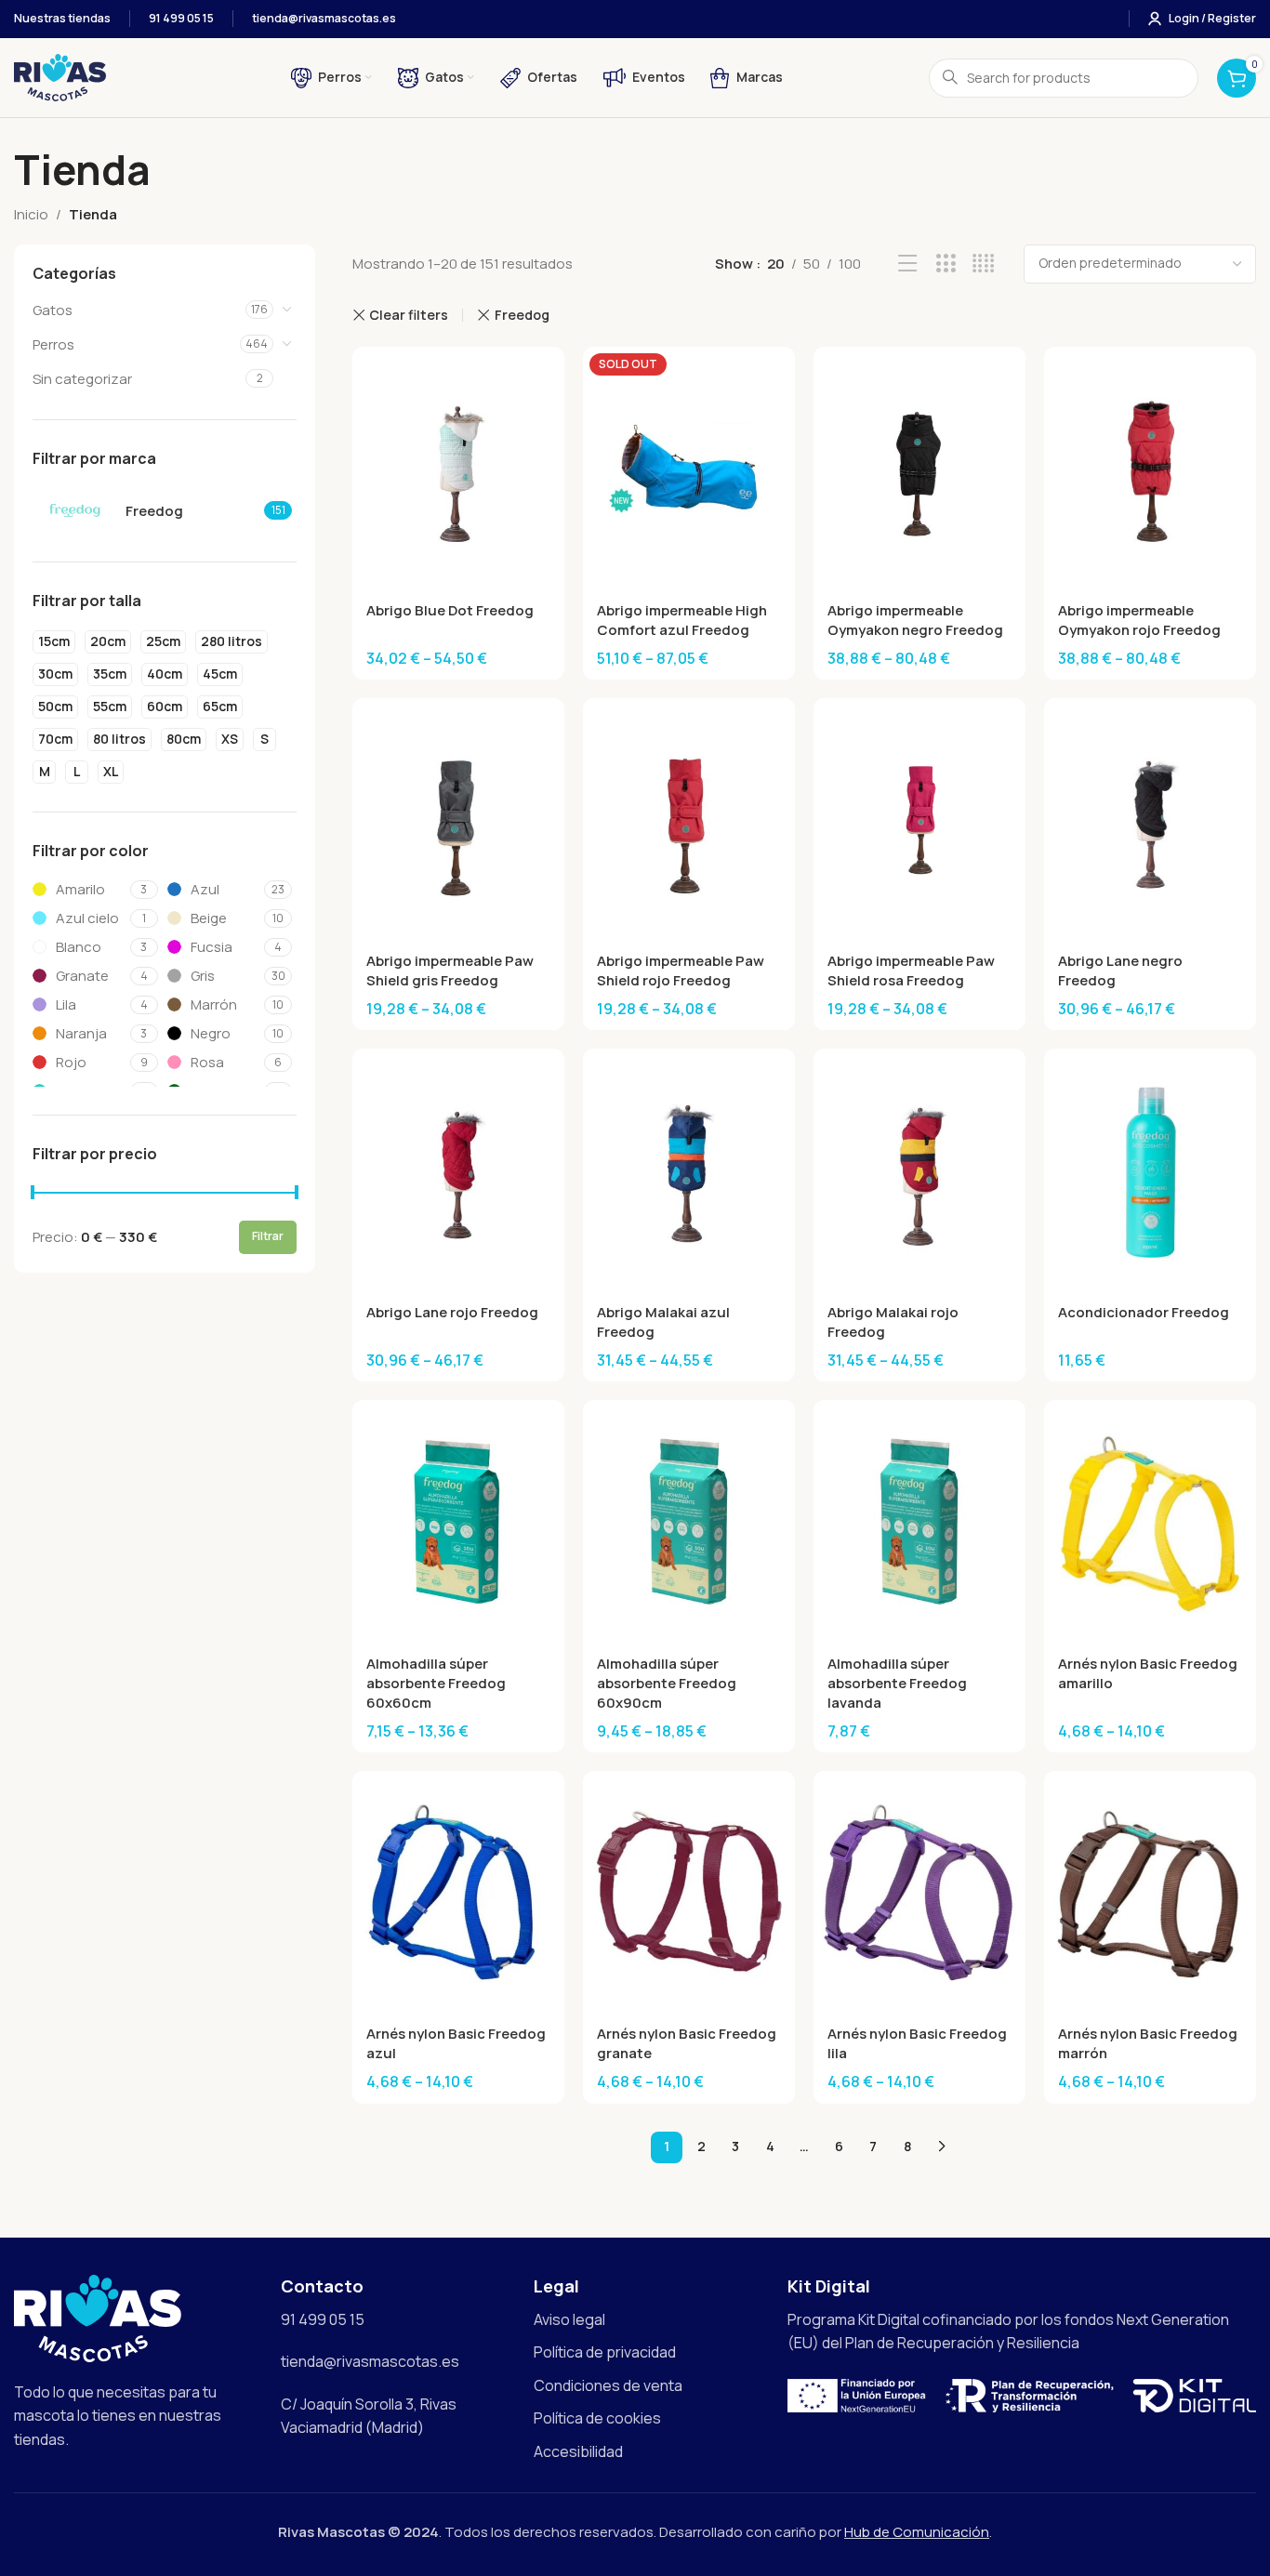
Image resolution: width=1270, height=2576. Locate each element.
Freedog (522, 315)
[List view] (908, 264)
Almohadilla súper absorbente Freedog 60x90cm (667, 1683)
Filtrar (268, 1236)
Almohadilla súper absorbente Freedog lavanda (897, 1683)
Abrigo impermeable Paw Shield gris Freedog (450, 971)
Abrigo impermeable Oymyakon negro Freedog (915, 620)
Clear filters (409, 315)
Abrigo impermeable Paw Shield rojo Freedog (681, 971)
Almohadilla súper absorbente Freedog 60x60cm (436, 1683)
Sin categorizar (82, 379)
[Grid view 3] (946, 264)
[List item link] (651, 2320)
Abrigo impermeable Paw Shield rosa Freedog (911, 971)
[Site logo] (60, 77)
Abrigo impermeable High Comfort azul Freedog (682, 620)
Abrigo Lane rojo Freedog (452, 1312)
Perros (53, 344)
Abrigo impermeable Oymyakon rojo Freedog (1139, 620)
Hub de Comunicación (917, 2532)
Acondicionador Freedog (1144, 1312)
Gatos (53, 310)
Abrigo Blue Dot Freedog (450, 610)
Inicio (31, 214)
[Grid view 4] (983, 264)
